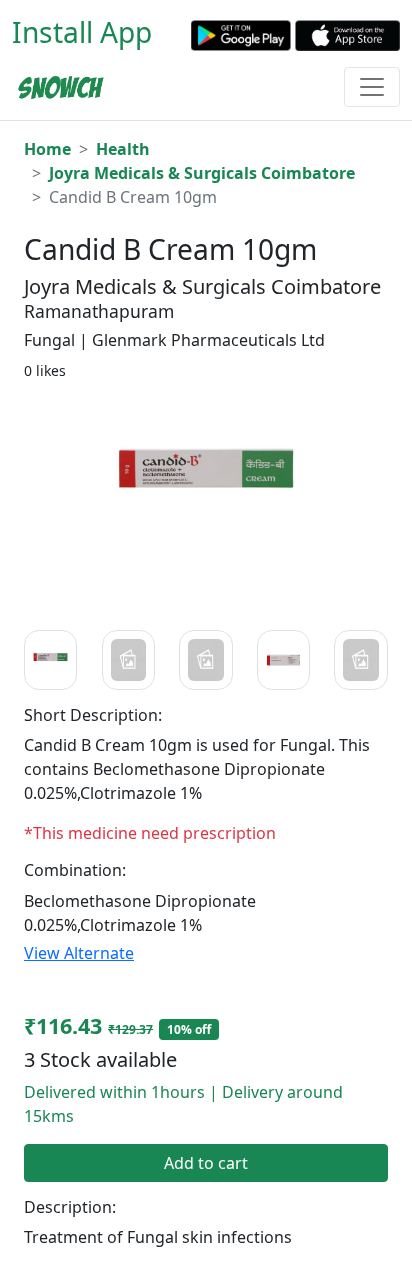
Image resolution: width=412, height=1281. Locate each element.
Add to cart (206, 1163)
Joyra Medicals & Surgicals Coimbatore (202, 173)
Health (123, 149)
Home (47, 149)
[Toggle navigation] (372, 87)
